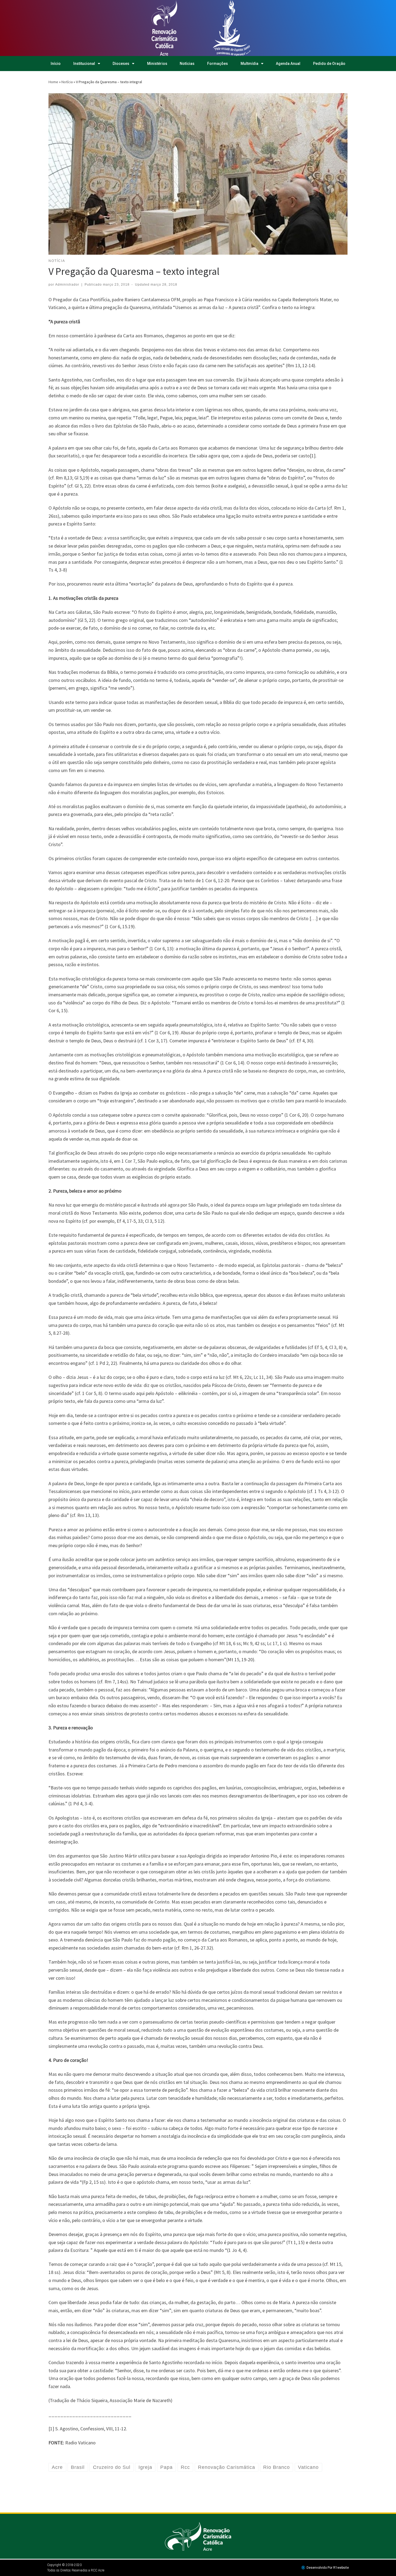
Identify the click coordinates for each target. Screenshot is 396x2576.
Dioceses (121, 64)
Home (53, 82)
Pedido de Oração (329, 64)
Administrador (67, 285)
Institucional (84, 64)
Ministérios (157, 64)
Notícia (67, 82)
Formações (218, 64)
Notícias (187, 64)
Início (56, 64)
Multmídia (249, 64)
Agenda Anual (288, 64)
